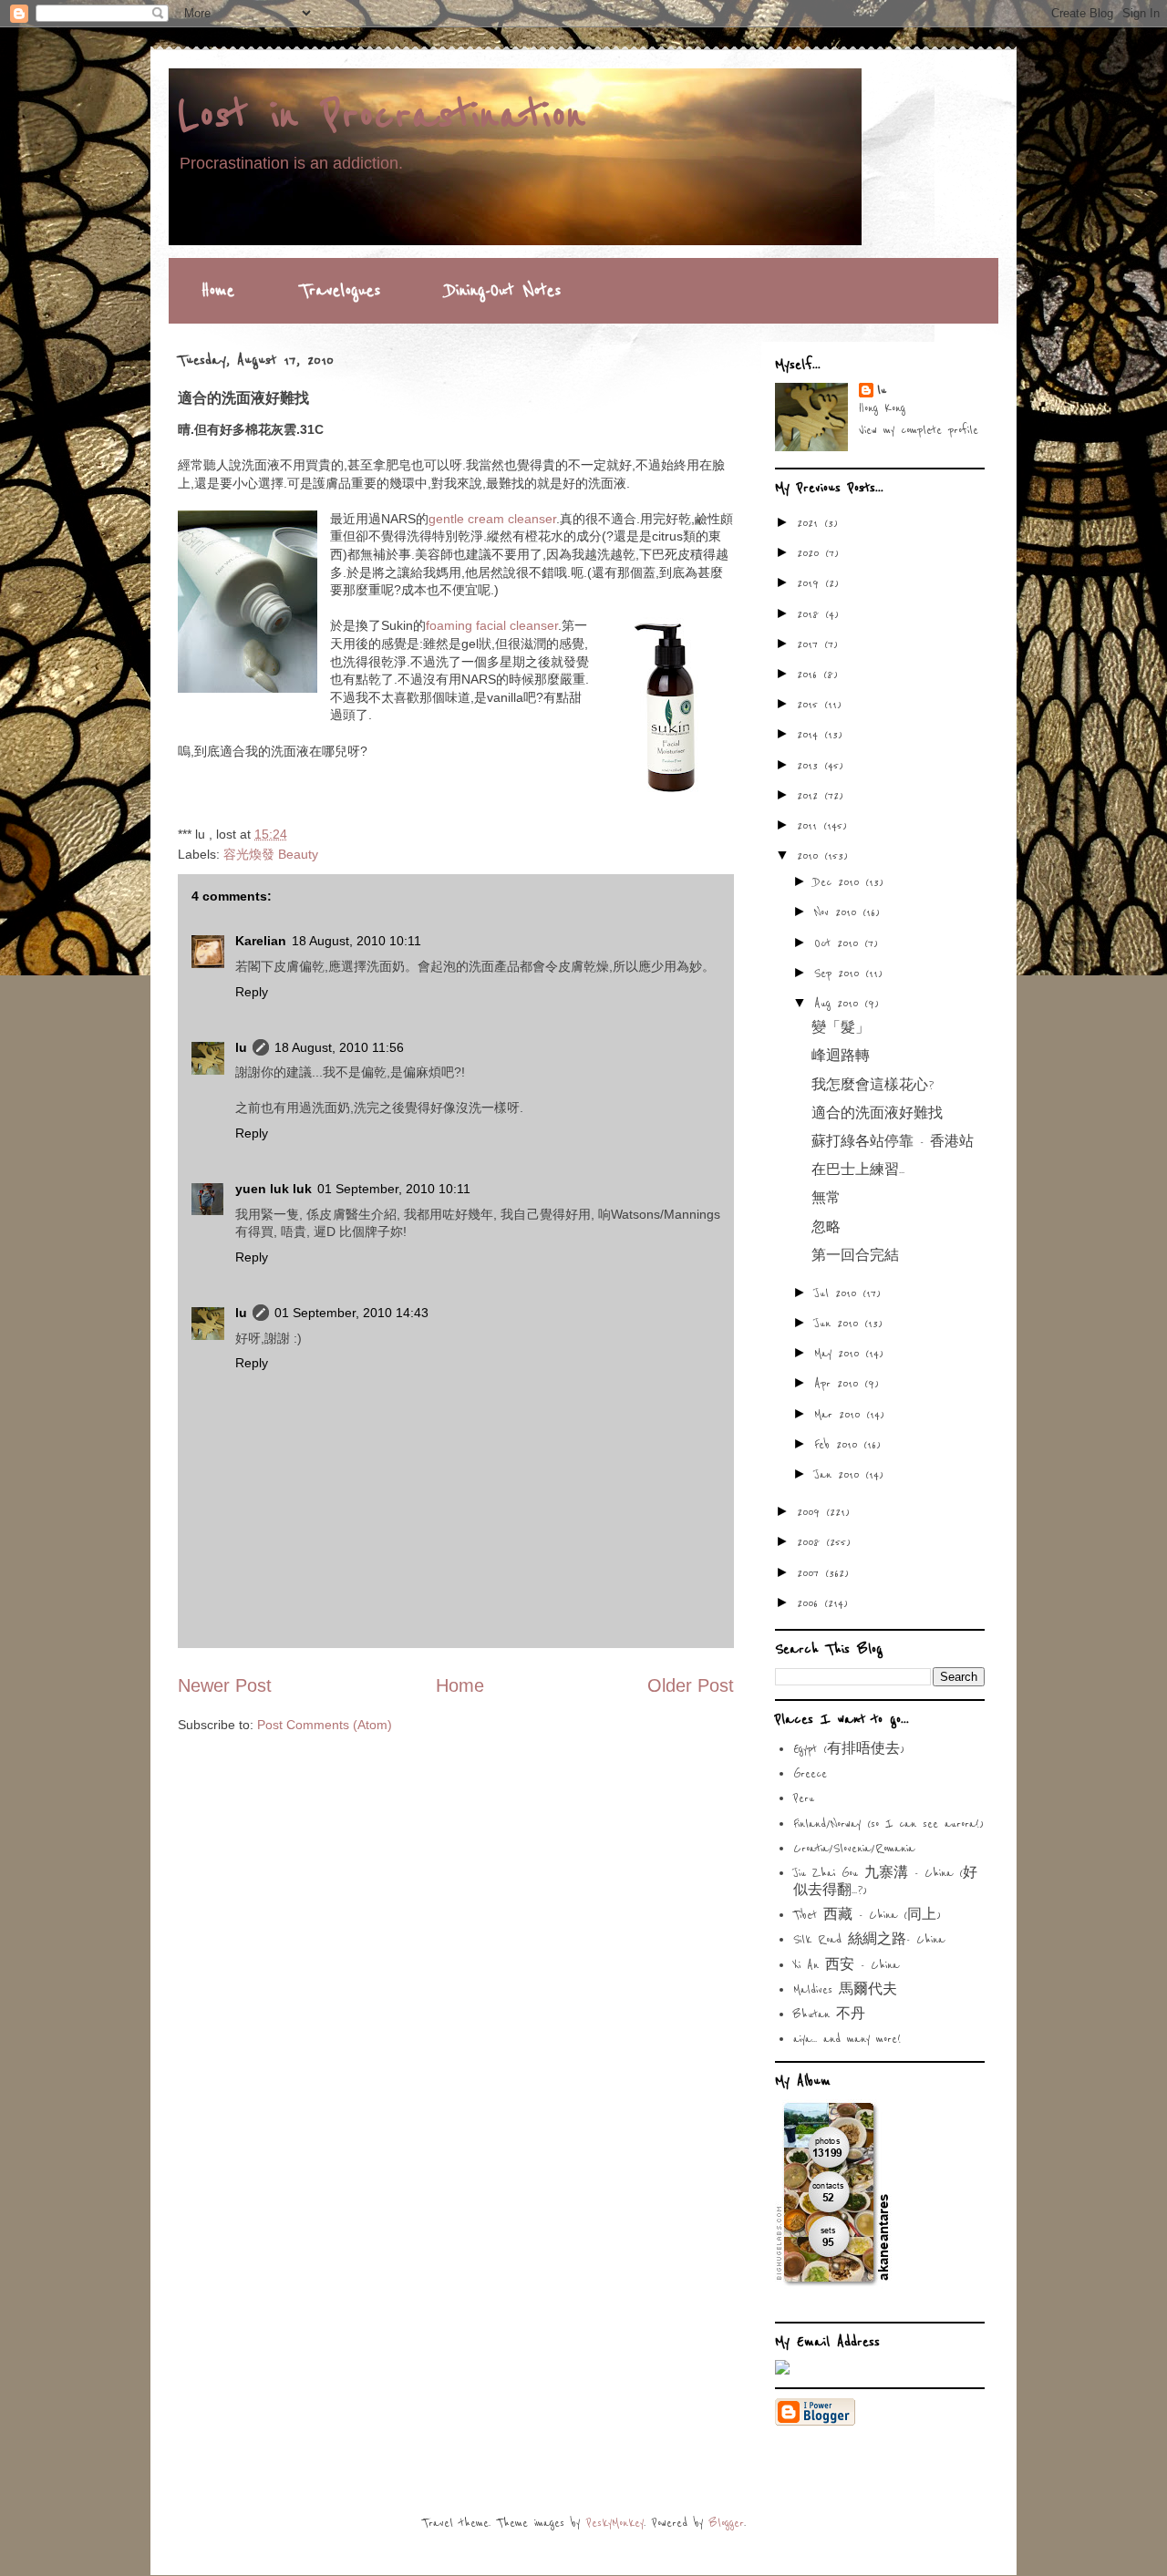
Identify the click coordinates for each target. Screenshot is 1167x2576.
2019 (811, 583)
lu (241, 1047)
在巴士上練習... (858, 1170)
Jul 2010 (838, 1293)
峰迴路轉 (841, 1056)
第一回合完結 (855, 1256)
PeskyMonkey (615, 2523)
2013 (811, 766)
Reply (252, 992)
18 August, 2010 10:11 (356, 941)
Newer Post (225, 1685)
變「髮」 (841, 1028)
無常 (826, 1199)
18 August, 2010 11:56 (339, 1047)
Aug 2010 (839, 1004)
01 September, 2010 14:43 (351, 1313)
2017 (811, 644)
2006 (811, 1603)
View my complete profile (919, 430)
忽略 (826, 1228)
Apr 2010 (839, 1384)
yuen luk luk (274, 1189)
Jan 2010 (840, 1475)
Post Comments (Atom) (325, 1725)
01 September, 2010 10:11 (394, 1189)
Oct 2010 (839, 943)
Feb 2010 (839, 1445)
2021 (811, 523)
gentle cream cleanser (492, 519)
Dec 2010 (840, 882)
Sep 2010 (840, 974)
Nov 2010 (838, 912)
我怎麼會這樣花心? (873, 1086)
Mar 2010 (840, 1415)
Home (218, 291)
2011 (810, 826)
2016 (810, 675)
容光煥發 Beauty (271, 854)
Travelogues (340, 291)
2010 (811, 856)
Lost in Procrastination (382, 116)
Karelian (261, 941)
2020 (811, 553)
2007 (811, 1573)
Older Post (691, 1685)
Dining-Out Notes (503, 291)
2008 (811, 1542)
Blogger (727, 2523)
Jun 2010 (839, 1324)
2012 (811, 796)
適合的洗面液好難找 (877, 1114)
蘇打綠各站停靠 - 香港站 (893, 1142)
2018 (811, 614)
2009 (811, 1512)
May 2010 (840, 1354)
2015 (811, 705)
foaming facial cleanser (492, 625)
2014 (811, 735)
